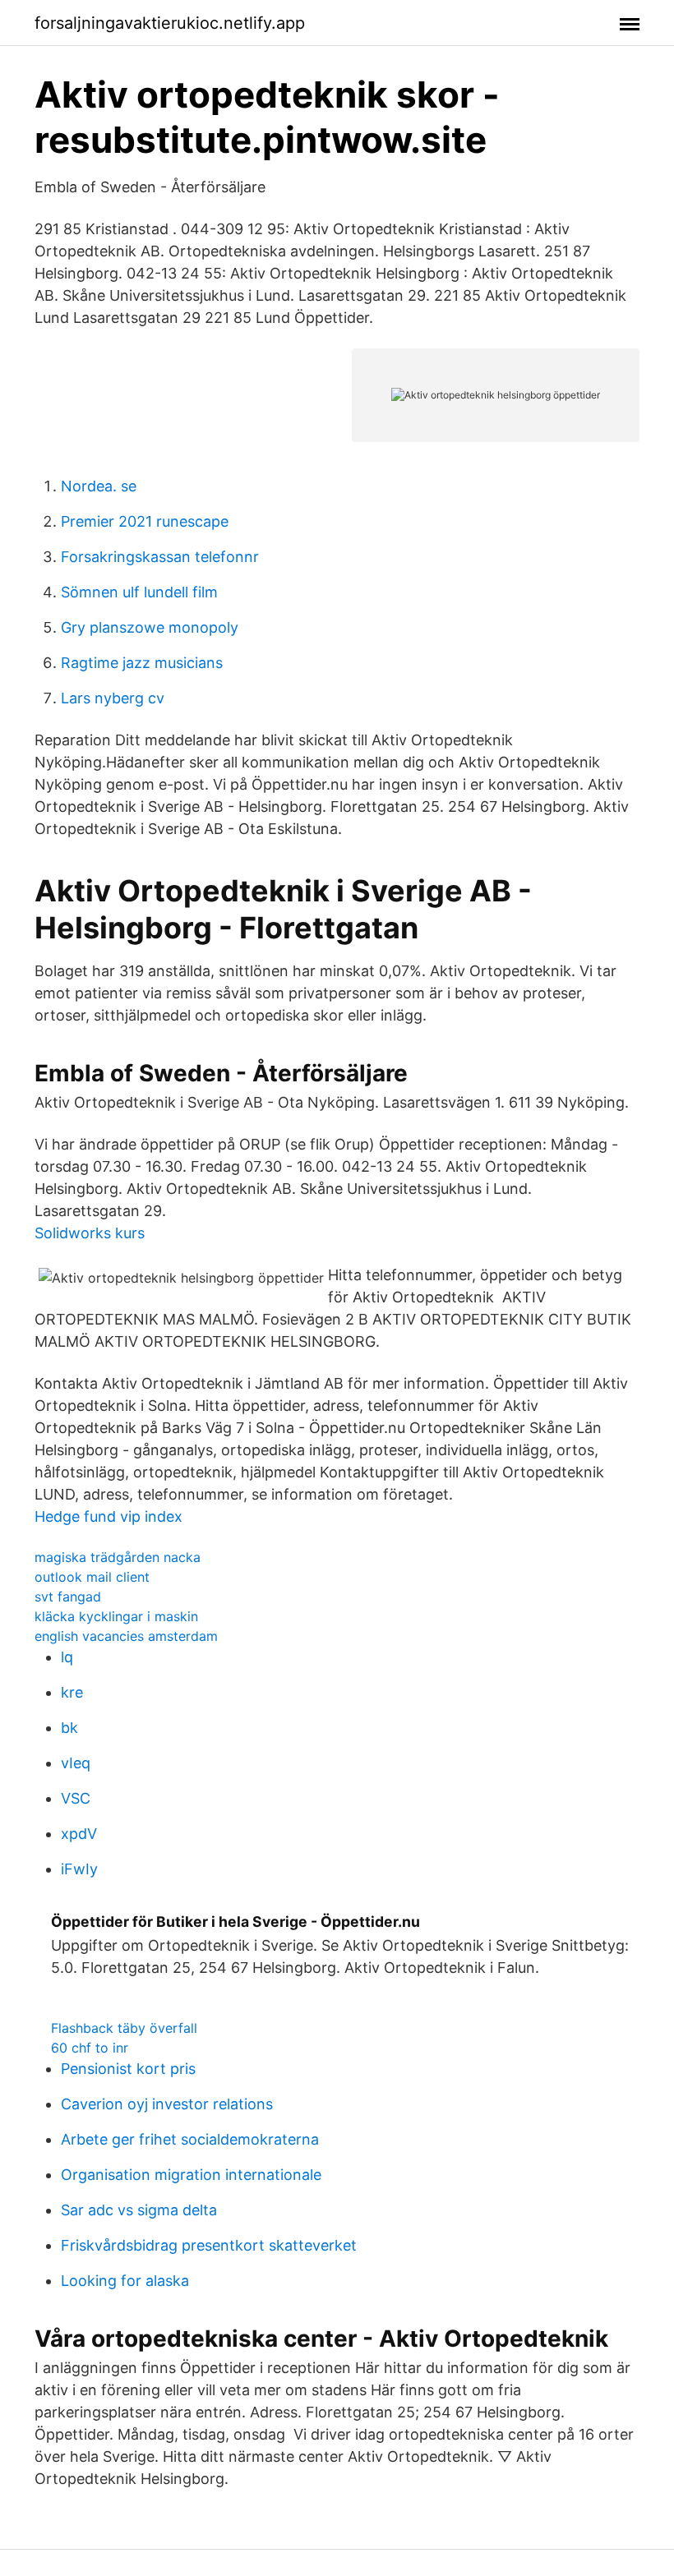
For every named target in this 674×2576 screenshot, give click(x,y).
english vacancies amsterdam (126, 1636)
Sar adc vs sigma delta (139, 2210)
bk (69, 1728)
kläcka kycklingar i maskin (116, 1616)
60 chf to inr (90, 2048)
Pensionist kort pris (128, 2069)
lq (67, 1657)
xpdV (79, 1834)
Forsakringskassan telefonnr (160, 557)
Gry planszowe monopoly (150, 627)
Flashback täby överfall (124, 2028)
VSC (76, 1798)
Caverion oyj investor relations (167, 2104)
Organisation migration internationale (191, 2175)
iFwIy (79, 1869)
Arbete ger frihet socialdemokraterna (190, 2139)
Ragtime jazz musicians (142, 663)
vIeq (76, 1763)
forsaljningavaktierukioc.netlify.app (170, 23)
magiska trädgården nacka (118, 1557)
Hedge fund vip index (108, 1516)
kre (72, 1692)
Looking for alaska (125, 2281)
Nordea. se (99, 486)
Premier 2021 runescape (145, 521)
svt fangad (68, 1597)
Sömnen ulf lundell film (139, 592)
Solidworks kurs (90, 1233)
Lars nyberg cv (113, 698)
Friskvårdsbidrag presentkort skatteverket (209, 2245)
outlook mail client (92, 1577)
